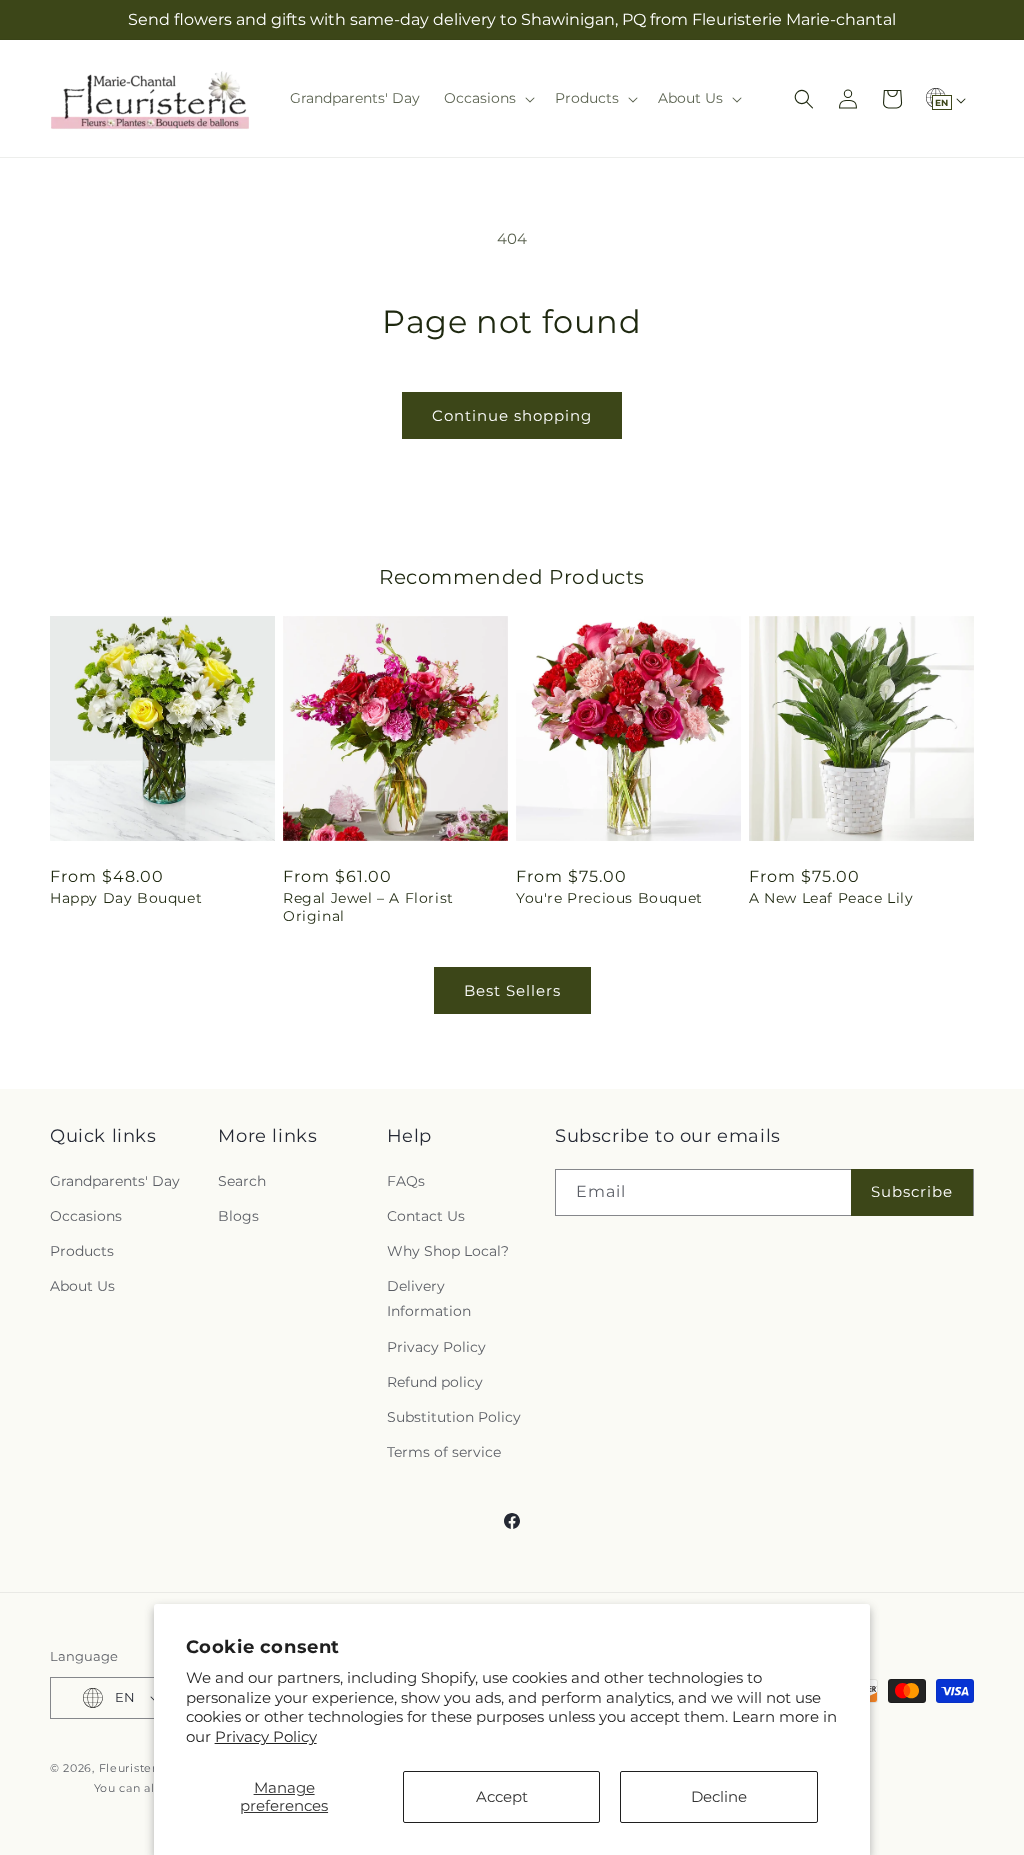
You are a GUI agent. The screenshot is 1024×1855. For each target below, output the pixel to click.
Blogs (238, 1216)
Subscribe (912, 1191)
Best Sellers (512, 990)
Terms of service (444, 1452)
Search (242, 1181)
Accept (502, 1796)
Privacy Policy (266, 1736)
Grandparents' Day (115, 1181)
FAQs (406, 1181)
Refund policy (435, 1382)
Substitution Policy (454, 1417)
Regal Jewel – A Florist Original (368, 907)
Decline (719, 1796)
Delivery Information (429, 1298)
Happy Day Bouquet (126, 898)
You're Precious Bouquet (609, 898)
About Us (82, 1286)
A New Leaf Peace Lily (831, 898)
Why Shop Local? (448, 1251)
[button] (487, 98)
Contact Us (426, 1216)
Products (82, 1251)
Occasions (86, 1216)
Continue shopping (512, 415)
